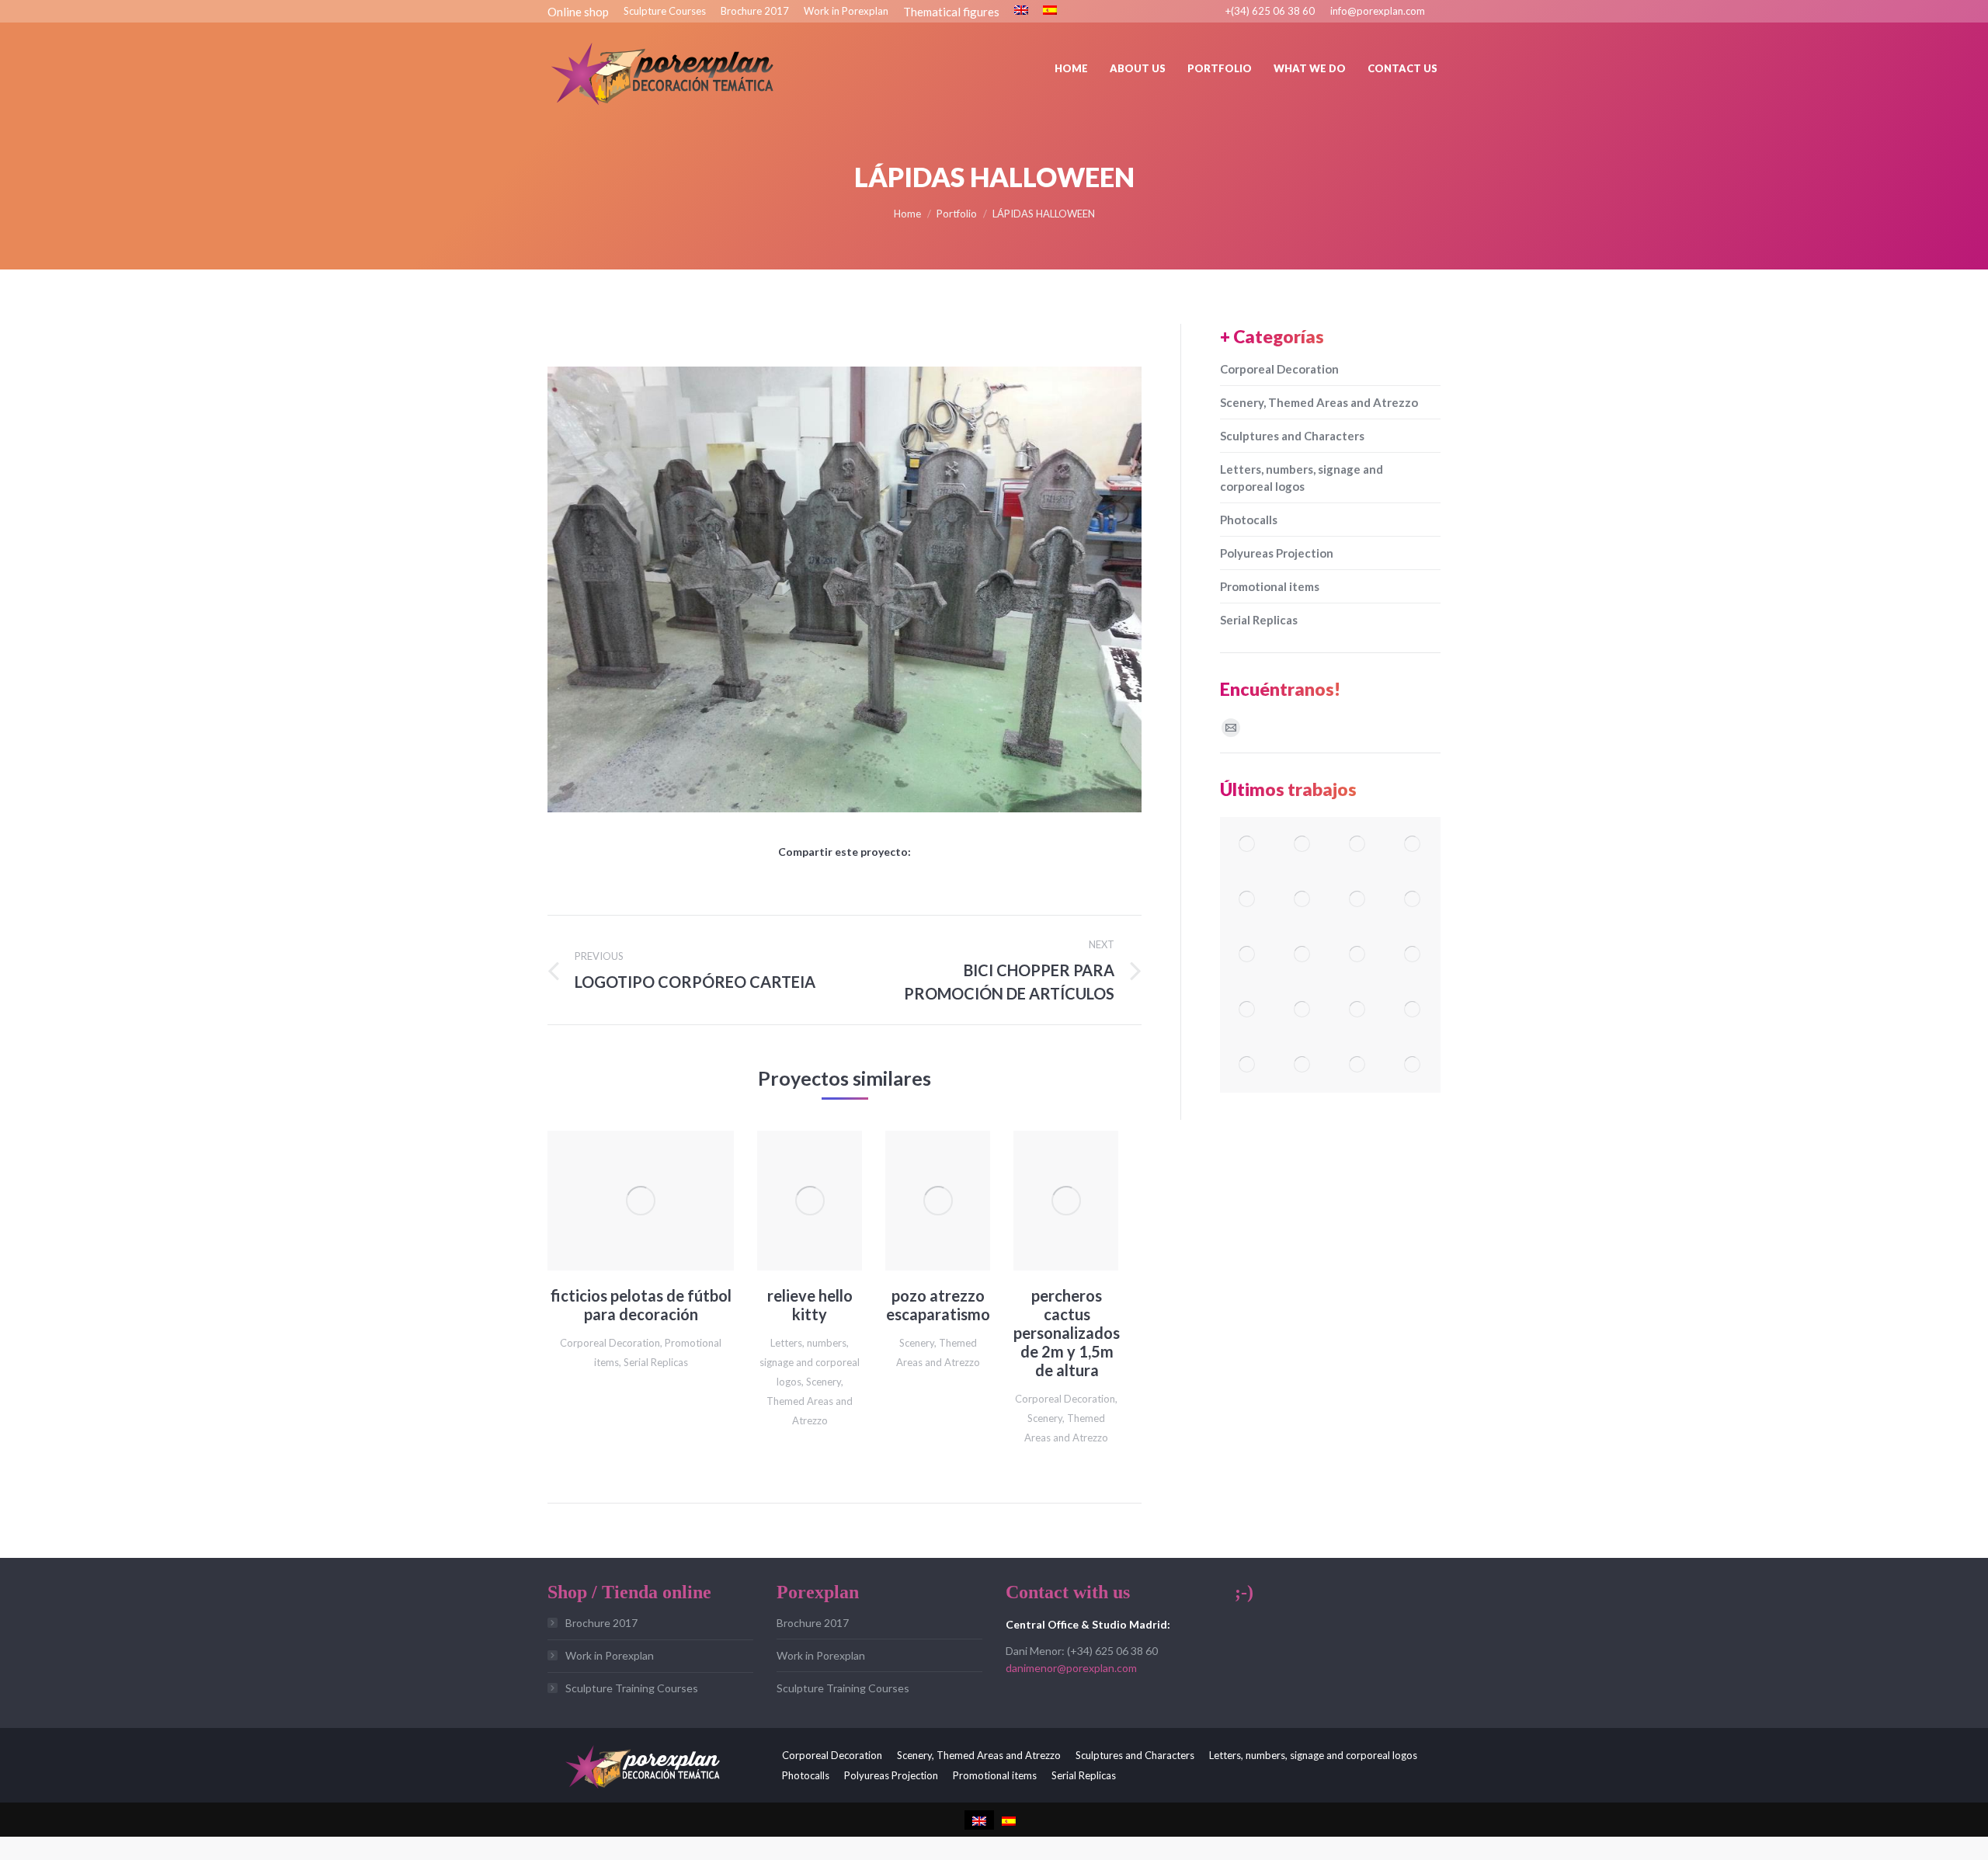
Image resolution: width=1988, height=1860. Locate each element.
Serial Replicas (656, 1362)
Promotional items (1270, 586)
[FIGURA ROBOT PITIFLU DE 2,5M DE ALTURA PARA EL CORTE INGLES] (1248, 1065)
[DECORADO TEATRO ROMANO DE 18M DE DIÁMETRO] (1303, 845)
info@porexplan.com (1378, 11)
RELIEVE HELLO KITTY (810, 1305)
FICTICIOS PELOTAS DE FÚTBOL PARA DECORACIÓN (641, 1305)
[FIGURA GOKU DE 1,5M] (1413, 845)
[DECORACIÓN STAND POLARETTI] (1358, 1065)
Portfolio (957, 214)
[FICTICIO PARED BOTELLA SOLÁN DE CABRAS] (1303, 1065)
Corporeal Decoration (610, 1343)
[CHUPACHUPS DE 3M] (1248, 900)
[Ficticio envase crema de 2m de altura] (1413, 1065)
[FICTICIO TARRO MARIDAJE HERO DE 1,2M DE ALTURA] (1358, 1010)
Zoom (620, 1201)
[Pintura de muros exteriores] (1303, 955)
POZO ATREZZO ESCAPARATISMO (938, 1305)
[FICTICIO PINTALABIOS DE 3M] (1358, 900)
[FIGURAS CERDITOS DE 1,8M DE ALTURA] (1413, 1010)
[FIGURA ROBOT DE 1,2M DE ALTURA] (1248, 845)
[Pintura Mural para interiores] (1413, 900)
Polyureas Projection (1277, 553)
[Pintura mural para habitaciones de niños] (1248, 955)
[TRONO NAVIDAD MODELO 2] (1248, 1010)
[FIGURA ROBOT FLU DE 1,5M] (1303, 900)
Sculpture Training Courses (632, 1688)
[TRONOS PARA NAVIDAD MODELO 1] (1303, 1010)
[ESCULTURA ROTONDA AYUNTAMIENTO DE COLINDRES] (1413, 955)
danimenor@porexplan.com (1071, 1668)
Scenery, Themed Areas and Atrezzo (810, 1401)
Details (662, 1201)
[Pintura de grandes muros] (1358, 955)
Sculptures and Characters (1292, 436)
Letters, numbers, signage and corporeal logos (810, 1362)
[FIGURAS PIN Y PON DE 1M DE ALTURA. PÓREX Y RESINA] (1358, 845)
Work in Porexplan (610, 1655)
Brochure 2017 (601, 1623)
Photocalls (1249, 520)
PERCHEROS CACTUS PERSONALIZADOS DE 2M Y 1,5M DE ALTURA (1067, 1333)
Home (907, 214)
